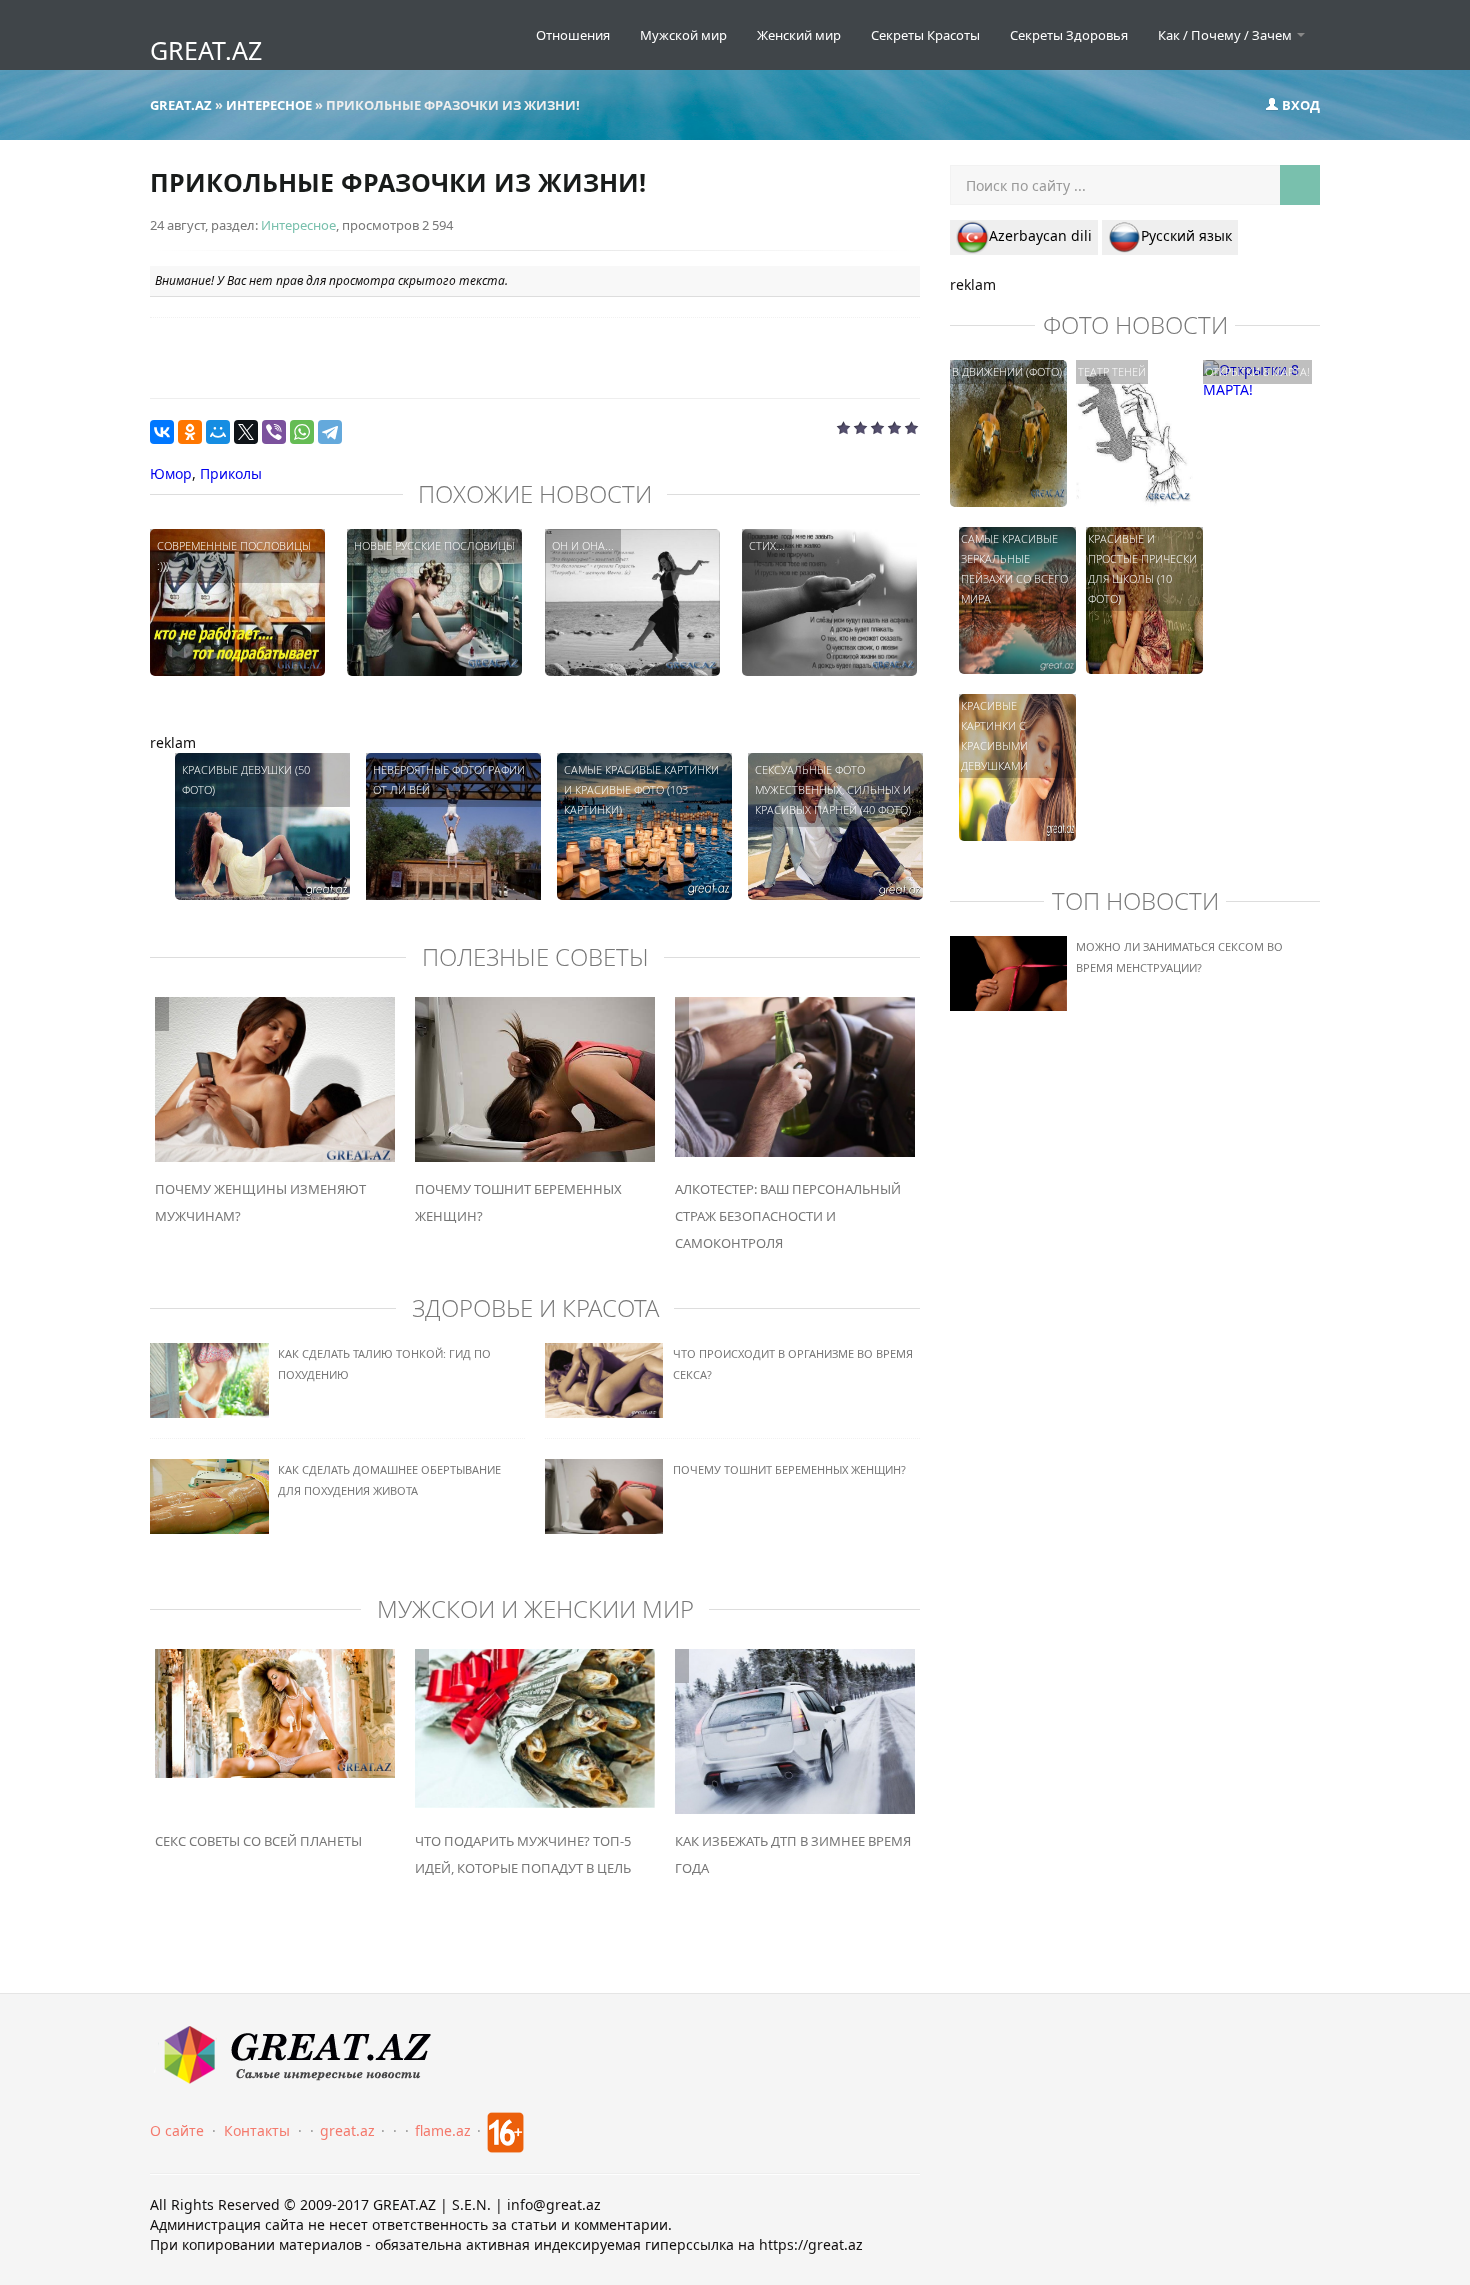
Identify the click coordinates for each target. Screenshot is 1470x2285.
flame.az (443, 2130)
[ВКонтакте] (162, 432)
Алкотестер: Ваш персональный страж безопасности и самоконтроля (788, 1216)
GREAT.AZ (206, 50)
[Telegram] (330, 432)
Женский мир (799, 35)
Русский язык (1186, 235)
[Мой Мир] (218, 432)
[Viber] (274, 432)
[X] (246, 432)
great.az (347, 2130)
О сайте (177, 2130)
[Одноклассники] (190, 432)
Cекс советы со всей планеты (258, 1841)
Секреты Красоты (925, 35)
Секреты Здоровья (1069, 35)
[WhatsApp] (302, 432)
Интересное (298, 225)
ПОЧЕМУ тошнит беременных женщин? (789, 1469)
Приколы (231, 473)
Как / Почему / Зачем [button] (1226, 35)
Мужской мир (683, 35)
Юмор (171, 473)
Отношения (573, 35)
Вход (1299, 105)
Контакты (257, 2130)
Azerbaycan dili (1040, 235)
